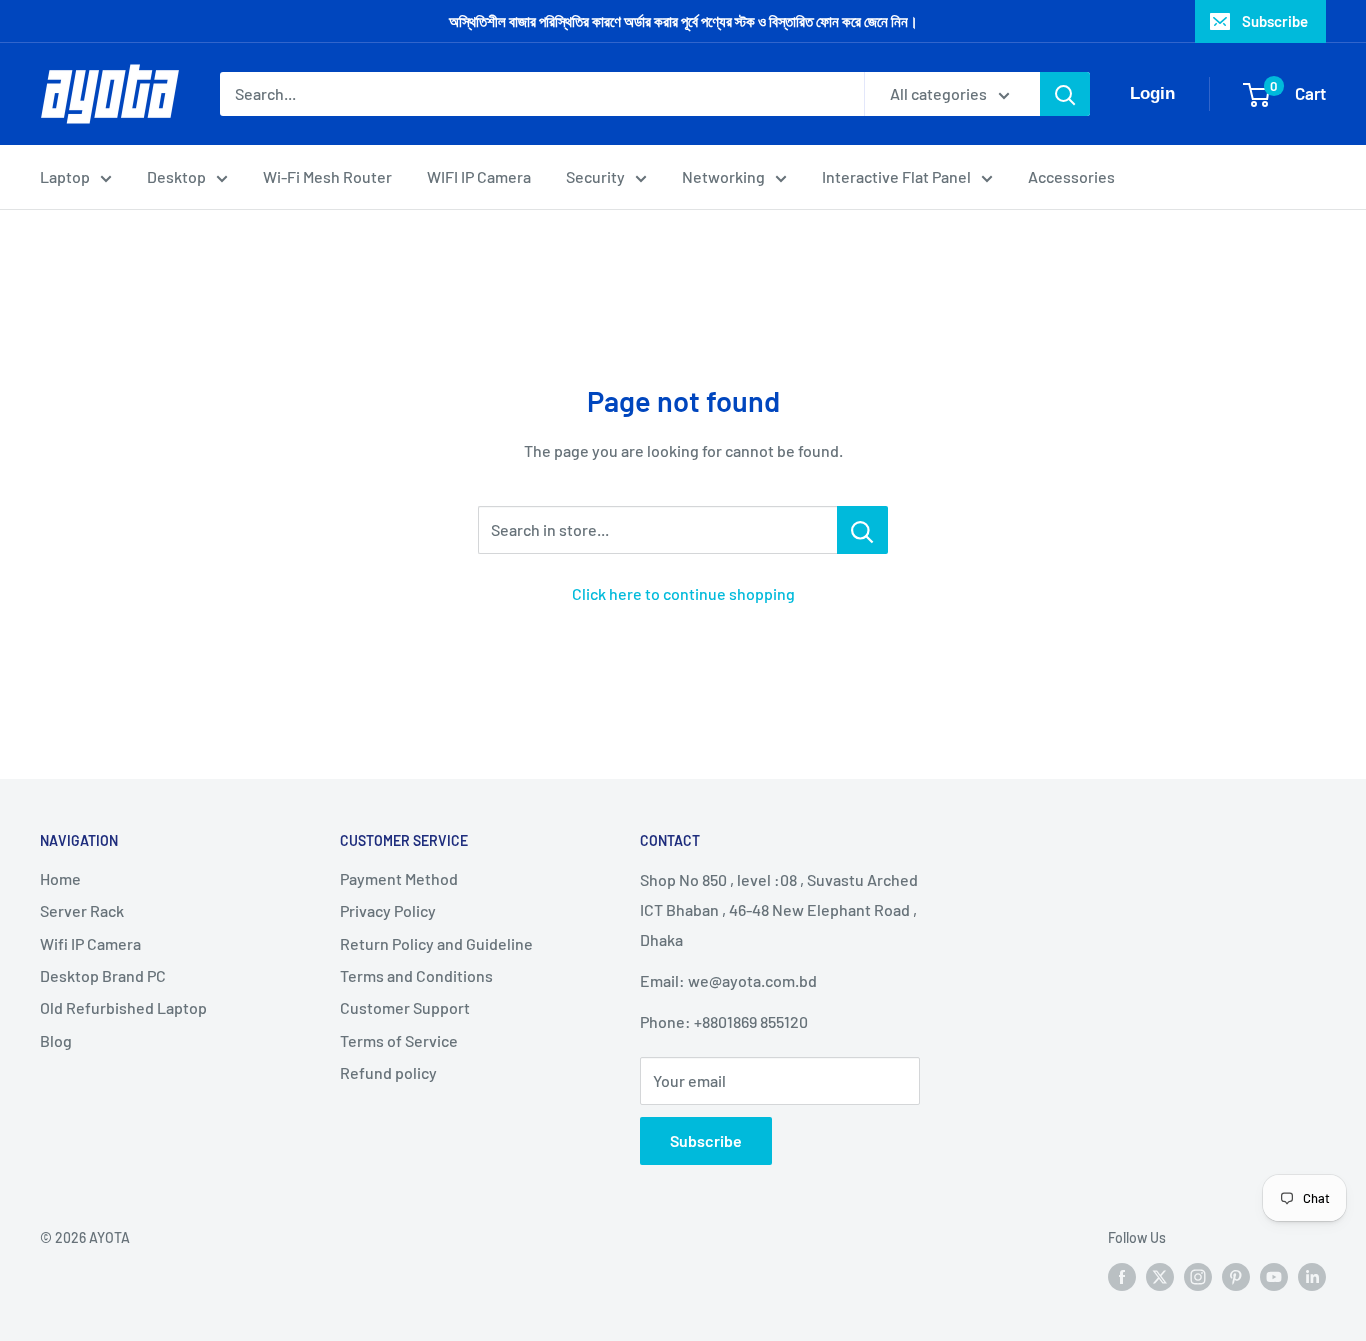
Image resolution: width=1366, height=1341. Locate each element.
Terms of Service (399, 1040)
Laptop (65, 176)
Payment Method (399, 878)
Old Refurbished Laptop (123, 1007)
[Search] (1065, 94)
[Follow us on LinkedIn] (1312, 1276)
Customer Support (405, 1007)
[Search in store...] (862, 530)
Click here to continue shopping (683, 593)
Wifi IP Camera (90, 943)
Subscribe (1275, 21)
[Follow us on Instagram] (1198, 1276)
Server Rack (82, 910)
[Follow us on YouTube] (1274, 1276)
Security (595, 176)
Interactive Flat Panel (896, 176)
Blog (56, 1040)
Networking (723, 176)
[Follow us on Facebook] (1122, 1276)
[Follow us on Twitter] (1160, 1276)
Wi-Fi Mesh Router (327, 176)
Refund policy (388, 1072)
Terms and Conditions (416, 975)
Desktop (176, 176)
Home (60, 878)
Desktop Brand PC (103, 975)
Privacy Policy (388, 910)
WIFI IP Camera (479, 176)
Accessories (1071, 176)
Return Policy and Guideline (436, 943)
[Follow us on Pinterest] (1236, 1276)
